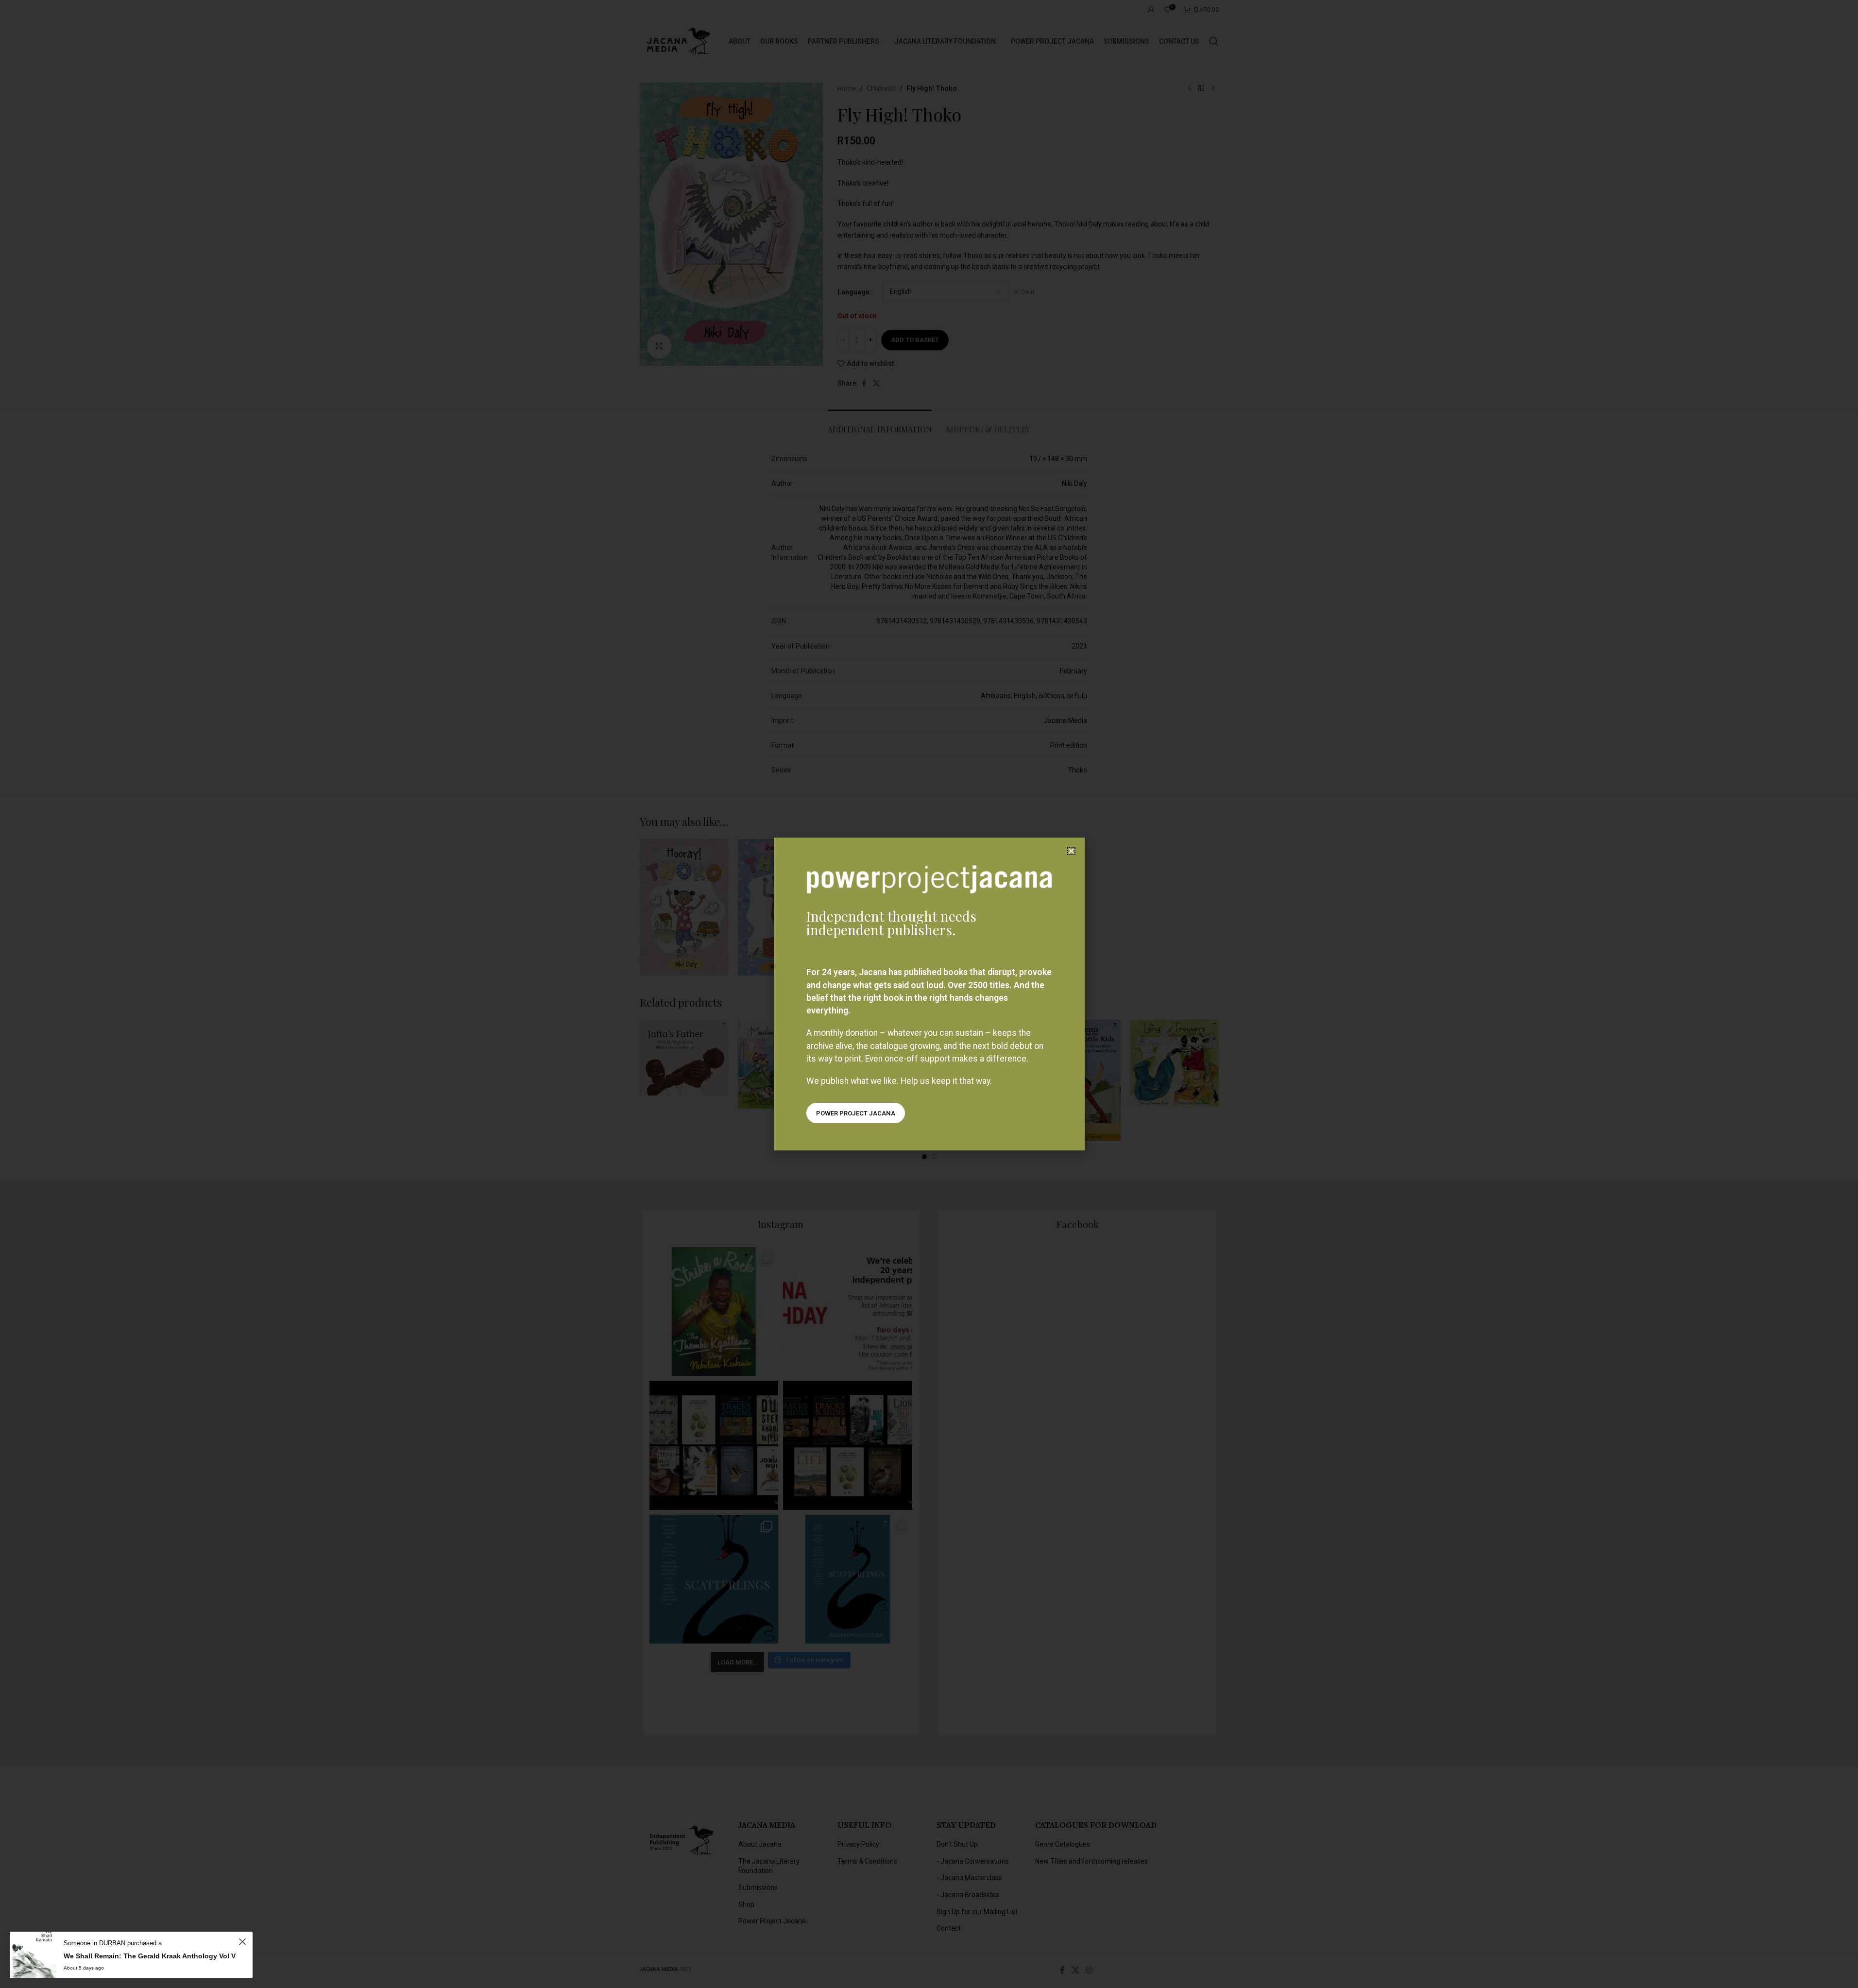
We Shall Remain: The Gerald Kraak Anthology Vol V (150, 1956)
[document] (929, 994)
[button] (1071, 851)
